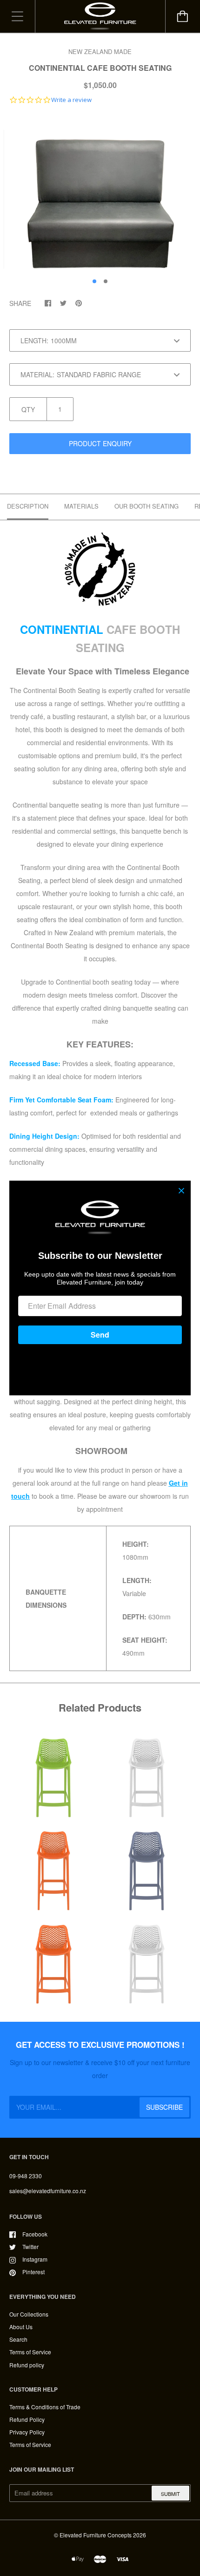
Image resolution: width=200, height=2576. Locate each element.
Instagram (35, 2259)
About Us (21, 2327)
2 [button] (106, 281)
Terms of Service (30, 2352)
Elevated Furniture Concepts (96, 2535)
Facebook (35, 2234)
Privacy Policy (27, 2432)
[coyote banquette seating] (100, 569)
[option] (100, 193)
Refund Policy (27, 2419)
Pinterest (33, 2272)
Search (18, 2339)
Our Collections (29, 2314)
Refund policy (27, 2365)
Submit (170, 2494)
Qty (28, 409)
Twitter (30, 2246)
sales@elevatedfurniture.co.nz (48, 2191)
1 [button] (94, 281)
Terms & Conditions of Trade (45, 2407)
